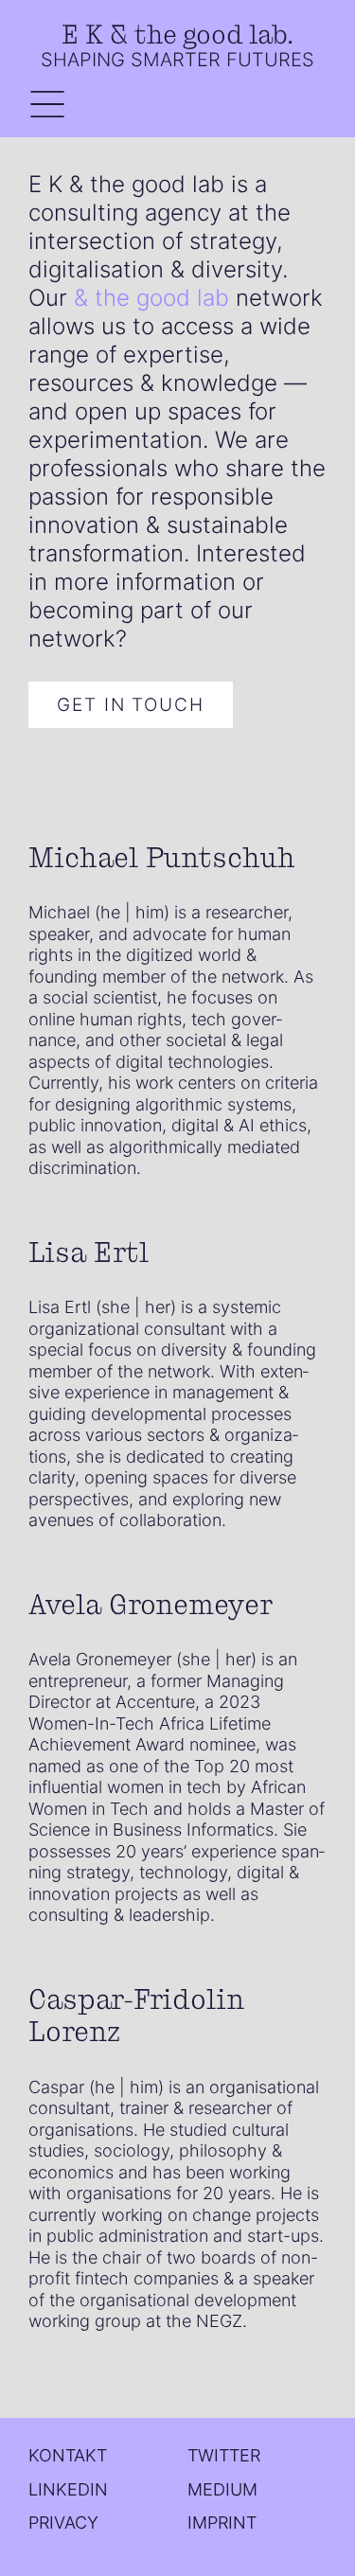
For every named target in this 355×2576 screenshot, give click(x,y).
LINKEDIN (68, 2489)
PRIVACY (63, 2523)
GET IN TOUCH (131, 704)
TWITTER (224, 2455)
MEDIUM (222, 2489)
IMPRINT (222, 2523)
